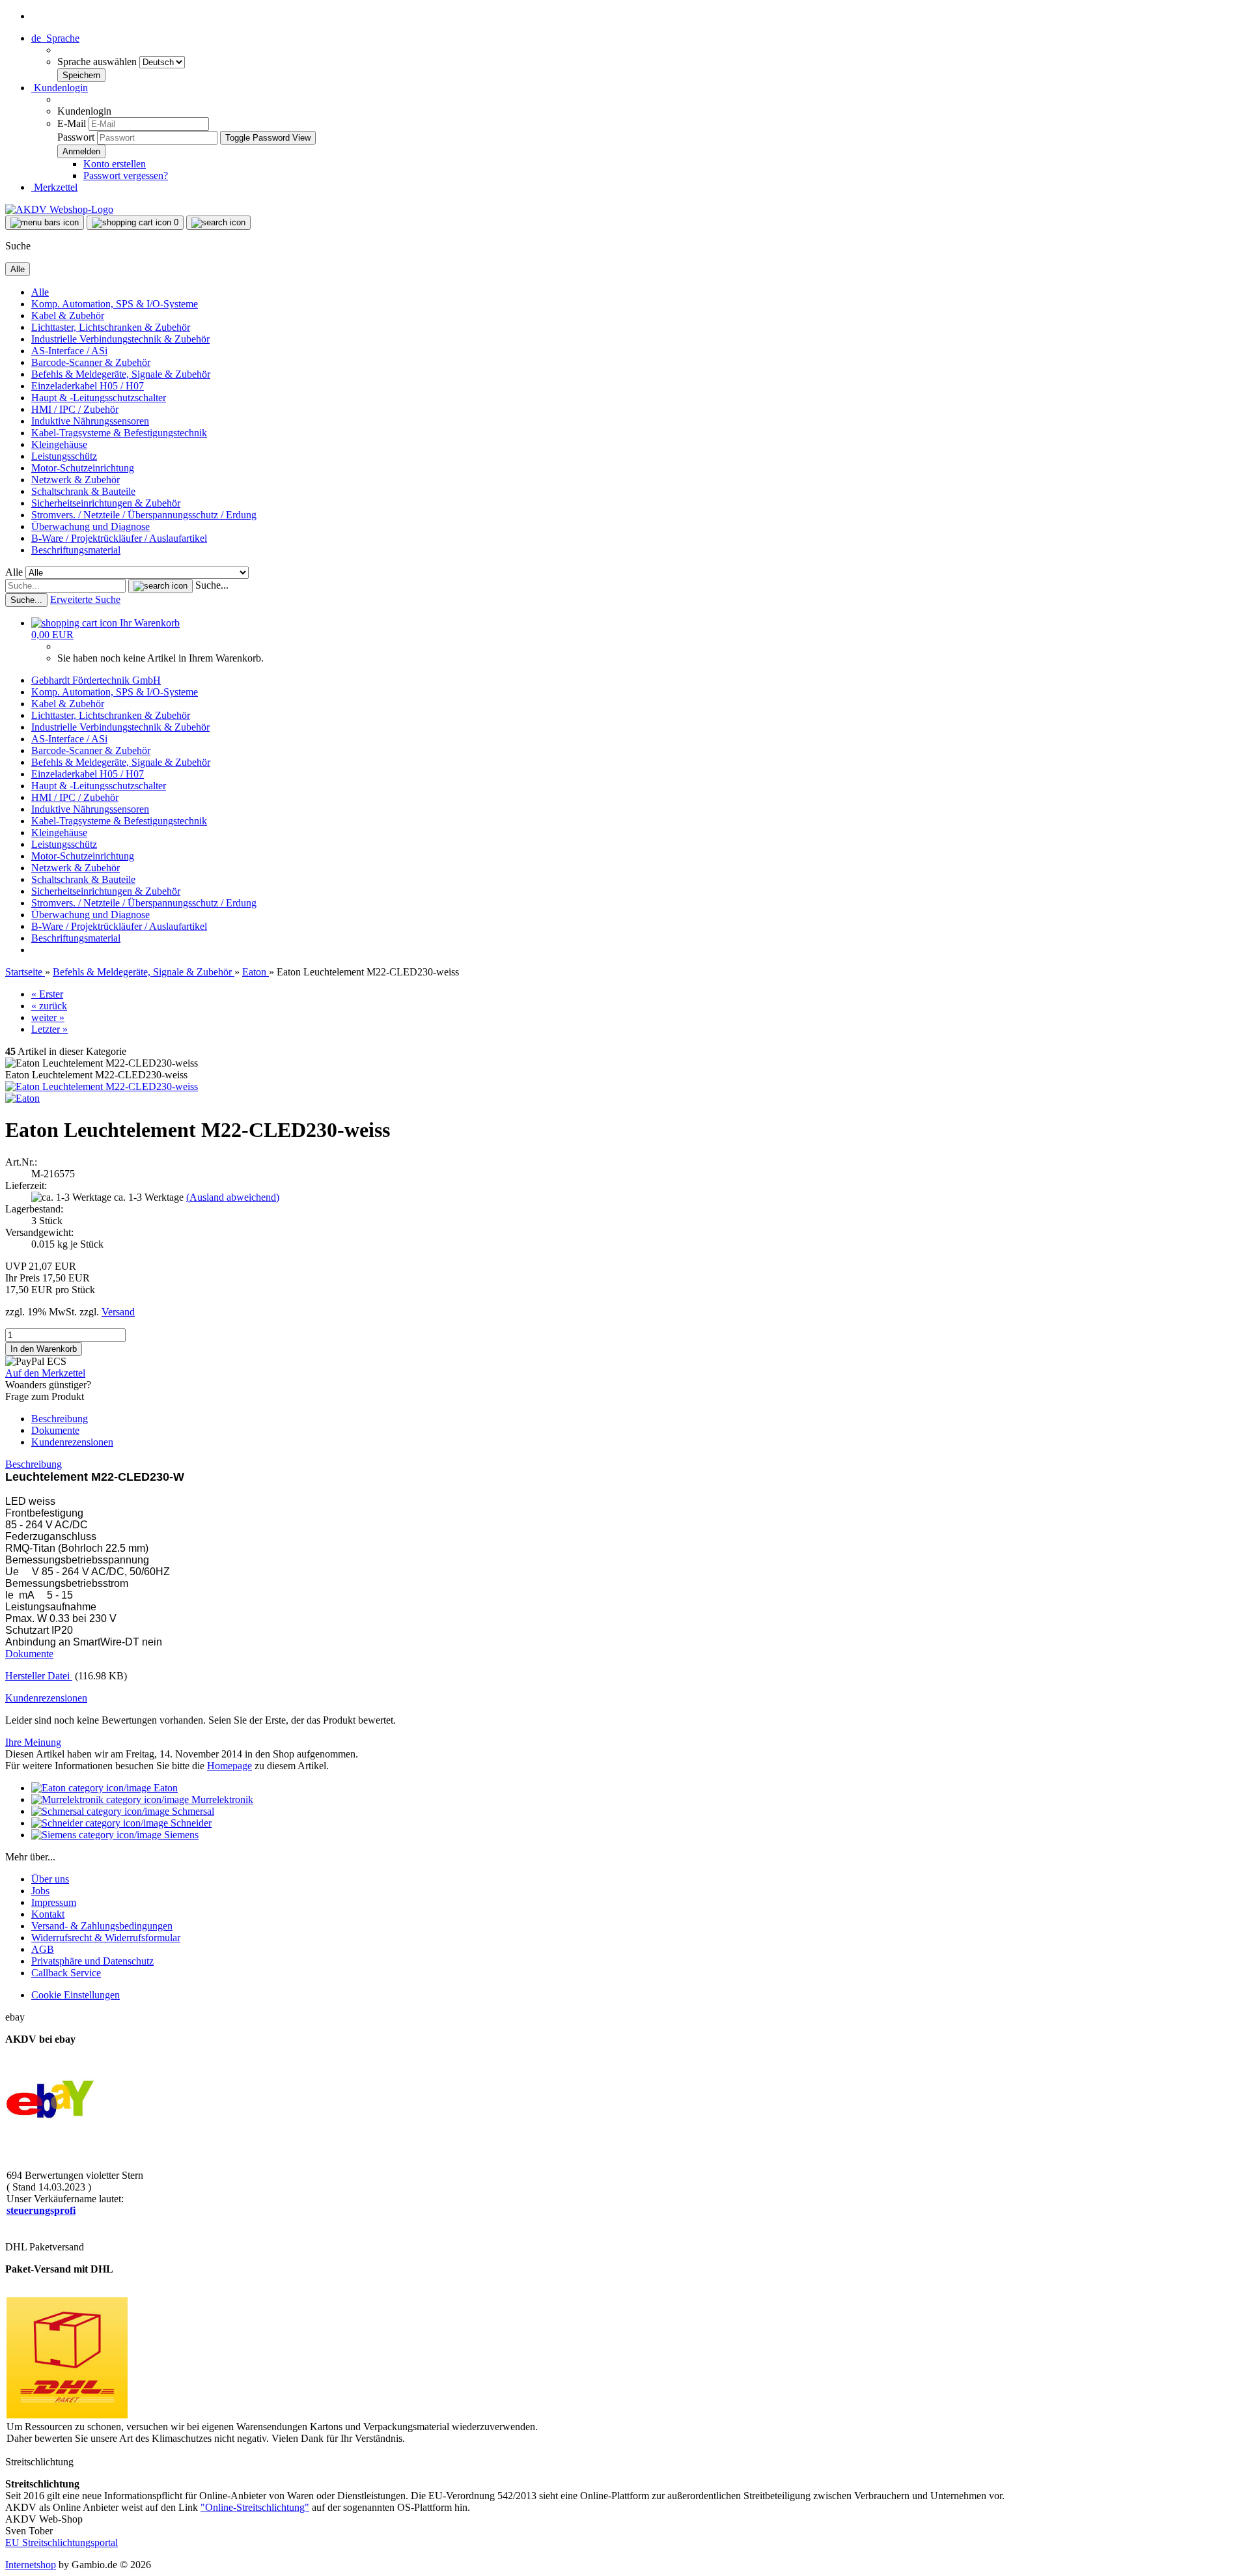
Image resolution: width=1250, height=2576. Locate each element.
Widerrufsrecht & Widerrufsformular (106, 1938)
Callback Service (66, 1973)
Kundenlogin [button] (60, 88)
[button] (55, 38)
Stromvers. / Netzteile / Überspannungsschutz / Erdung (144, 515)
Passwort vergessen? (126, 175)
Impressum (54, 1902)
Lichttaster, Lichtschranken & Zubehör (111, 327)
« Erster (47, 994)
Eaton (164, 1788)
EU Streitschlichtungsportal (62, 2542)
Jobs (40, 1891)
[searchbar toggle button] (218, 223)
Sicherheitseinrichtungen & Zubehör (106, 503)
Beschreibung (60, 1419)
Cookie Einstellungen (76, 1995)
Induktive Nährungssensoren (90, 421)
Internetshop (31, 2565)
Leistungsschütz (64, 456)
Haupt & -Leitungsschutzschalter (99, 398)
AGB (43, 1949)
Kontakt (48, 1914)
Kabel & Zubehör (68, 315)
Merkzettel (54, 187)
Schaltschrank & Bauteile (83, 491)
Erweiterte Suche (85, 599)
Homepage (229, 1766)
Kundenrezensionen (72, 1442)
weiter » (48, 1017)
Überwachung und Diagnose (90, 526)
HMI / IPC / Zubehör (75, 409)
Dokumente (55, 1430)
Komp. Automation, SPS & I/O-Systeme (115, 304)
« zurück (49, 1006)
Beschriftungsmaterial (76, 550)
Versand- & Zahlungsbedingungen (102, 1926)
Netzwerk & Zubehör (76, 480)
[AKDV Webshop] (59, 209)
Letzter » (49, 1029)
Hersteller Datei (39, 1676)
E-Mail (72, 123)
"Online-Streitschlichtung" (255, 2507)
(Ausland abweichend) (233, 1197)
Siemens (180, 1835)
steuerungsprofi (41, 2210)
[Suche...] (160, 586)
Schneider (190, 1823)
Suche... (212, 585)
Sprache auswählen (98, 62)
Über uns (50, 1879)
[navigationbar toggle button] (45, 223)
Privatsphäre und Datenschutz (92, 1961)
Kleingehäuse (59, 444)
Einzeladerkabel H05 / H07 (88, 386)
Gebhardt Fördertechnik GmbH (96, 680)
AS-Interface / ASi (69, 351)
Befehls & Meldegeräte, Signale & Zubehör (121, 374)
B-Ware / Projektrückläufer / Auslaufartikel (119, 538)
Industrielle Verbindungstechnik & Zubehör (120, 339)
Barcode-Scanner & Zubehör (91, 362)
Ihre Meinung (33, 1742)
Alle (40, 292)
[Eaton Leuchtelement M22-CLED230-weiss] (102, 1086)
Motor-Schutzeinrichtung (83, 468)
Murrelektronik (221, 1799)
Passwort (76, 137)
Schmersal (192, 1811)
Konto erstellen (115, 164)
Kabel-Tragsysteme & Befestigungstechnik (119, 433)
